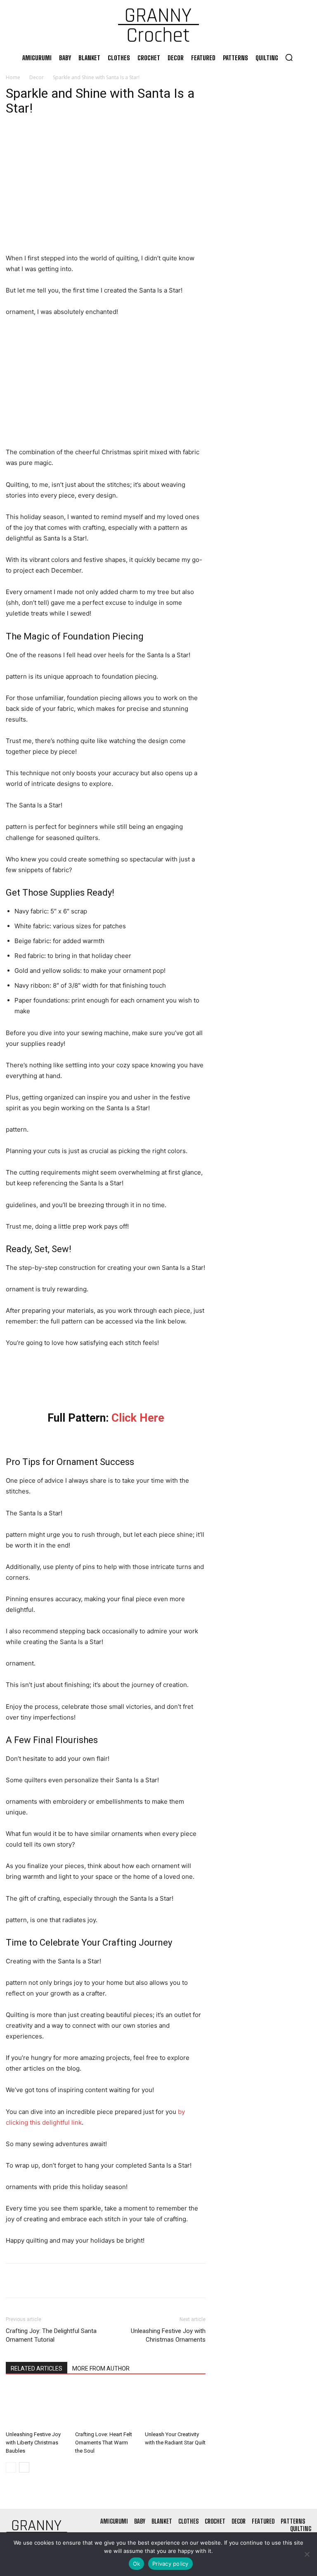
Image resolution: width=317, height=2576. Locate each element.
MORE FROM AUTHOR (101, 2368)
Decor (37, 77)
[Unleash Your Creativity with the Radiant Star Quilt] (175, 2406)
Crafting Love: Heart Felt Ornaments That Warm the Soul (104, 2443)
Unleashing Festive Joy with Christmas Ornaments (168, 2335)
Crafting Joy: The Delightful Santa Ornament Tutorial (51, 2335)
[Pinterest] (52, 2281)
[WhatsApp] (71, 2281)
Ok (137, 2564)
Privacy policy (170, 2564)
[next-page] (24, 2467)
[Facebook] (14, 2281)
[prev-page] (11, 2467)
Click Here (138, 1418)
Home (13, 77)
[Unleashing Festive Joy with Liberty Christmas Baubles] (36, 2406)
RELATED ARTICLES (37, 2368)
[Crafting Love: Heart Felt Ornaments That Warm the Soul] (105, 2406)
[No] (307, 2554)
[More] (90, 2281)
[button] (289, 57)
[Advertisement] (106, 192)
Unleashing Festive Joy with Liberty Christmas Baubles (33, 2443)
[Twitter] (33, 2281)
